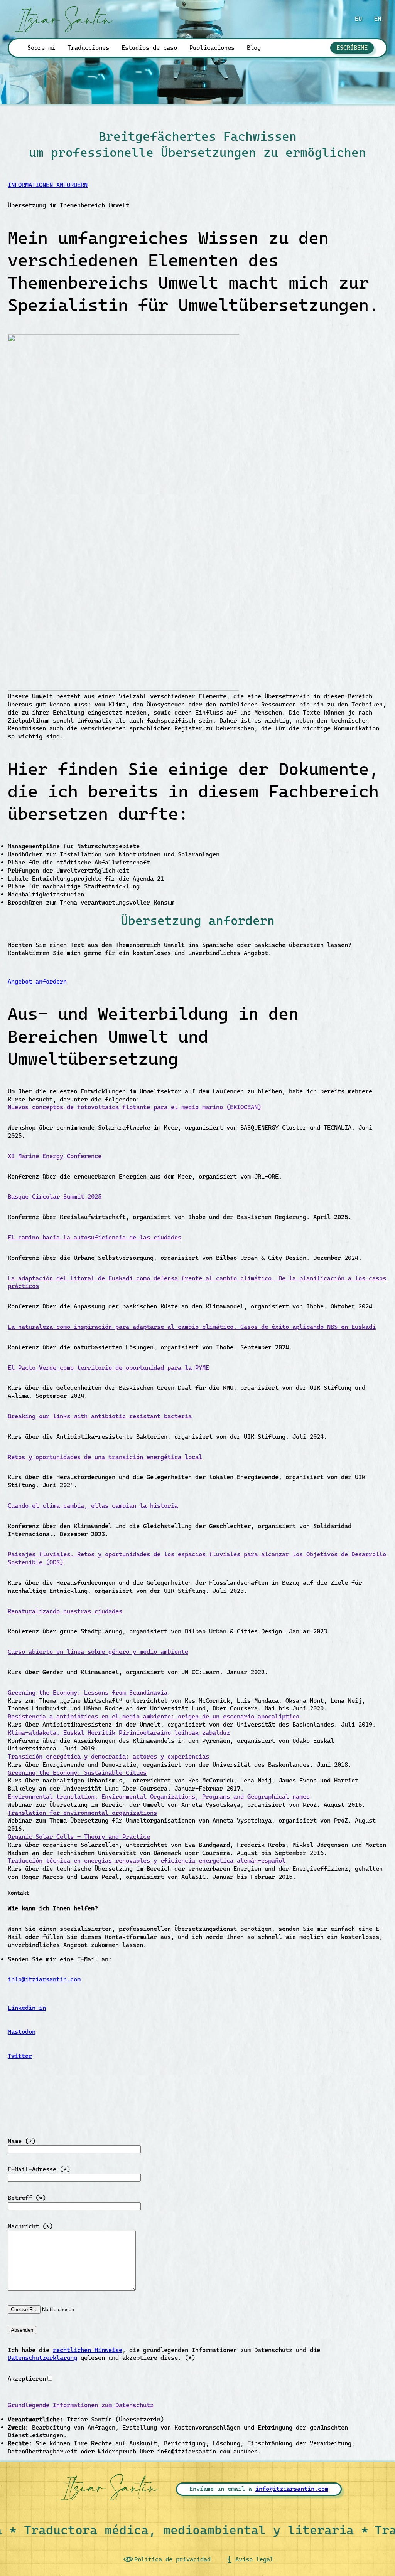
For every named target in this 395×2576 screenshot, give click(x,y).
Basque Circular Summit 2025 (55, 1196)
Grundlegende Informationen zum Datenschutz (81, 2405)
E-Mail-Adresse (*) (39, 2169)
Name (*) (22, 2141)
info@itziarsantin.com (44, 1979)
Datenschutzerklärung (42, 2358)
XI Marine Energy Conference (55, 1156)
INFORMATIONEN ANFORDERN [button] (48, 185)
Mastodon (22, 2032)
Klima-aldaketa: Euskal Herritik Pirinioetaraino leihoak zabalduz (119, 1733)
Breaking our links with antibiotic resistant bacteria (100, 1416)
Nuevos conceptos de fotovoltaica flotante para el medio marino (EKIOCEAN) (134, 1107)
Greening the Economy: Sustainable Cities (77, 1773)
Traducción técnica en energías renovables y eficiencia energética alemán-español (147, 1861)
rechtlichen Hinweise (88, 2350)
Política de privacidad (172, 2559)
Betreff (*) (27, 2198)
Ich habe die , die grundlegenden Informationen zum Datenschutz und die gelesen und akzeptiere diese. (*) (164, 2354)
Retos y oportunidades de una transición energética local (105, 1457)
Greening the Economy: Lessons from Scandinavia (88, 1692)
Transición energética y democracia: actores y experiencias (108, 1756)
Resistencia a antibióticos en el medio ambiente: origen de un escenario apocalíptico (154, 1716)
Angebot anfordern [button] (37, 981)
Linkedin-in (27, 2008)
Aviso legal (254, 2559)
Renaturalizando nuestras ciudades (65, 1611)
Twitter (20, 2056)
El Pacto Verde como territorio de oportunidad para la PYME (108, 1368)
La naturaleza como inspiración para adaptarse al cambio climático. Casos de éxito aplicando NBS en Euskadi (192, 1327)
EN (378, 19)
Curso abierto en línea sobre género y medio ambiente (98, 1652)
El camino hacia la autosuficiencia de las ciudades (95, 1237)
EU (358, 19)
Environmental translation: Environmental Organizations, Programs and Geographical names (159, 1797)
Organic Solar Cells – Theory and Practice (79, 1837)
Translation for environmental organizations (82, 1813)
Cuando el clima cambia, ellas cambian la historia (93, 1506)
